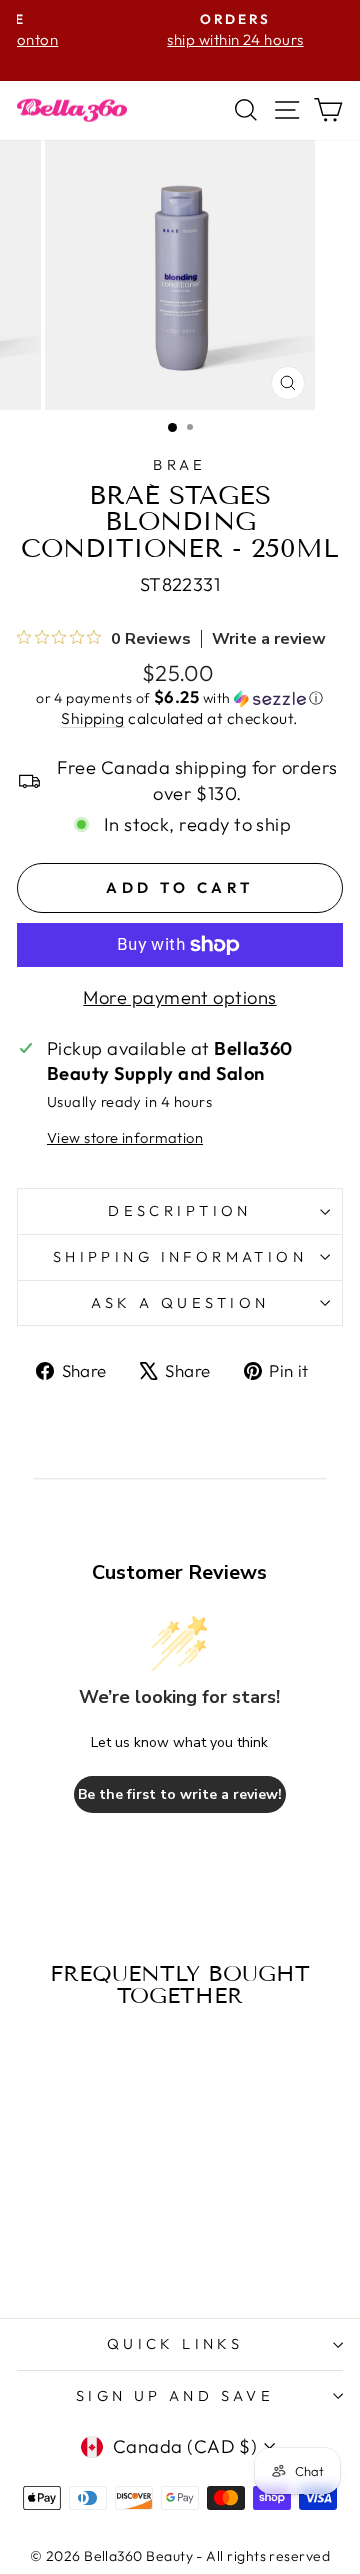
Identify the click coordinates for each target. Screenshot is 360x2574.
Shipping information (180, 1256)
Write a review (269, 639)
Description (180, 1210)
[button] (180, 698)
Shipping (93, 718)
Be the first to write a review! (180, 1794)
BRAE (180, 464)
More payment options (179, 997)
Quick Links (175, 2343)
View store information (125, 1137)
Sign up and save (175, 2395)
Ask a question (180, 1302)
